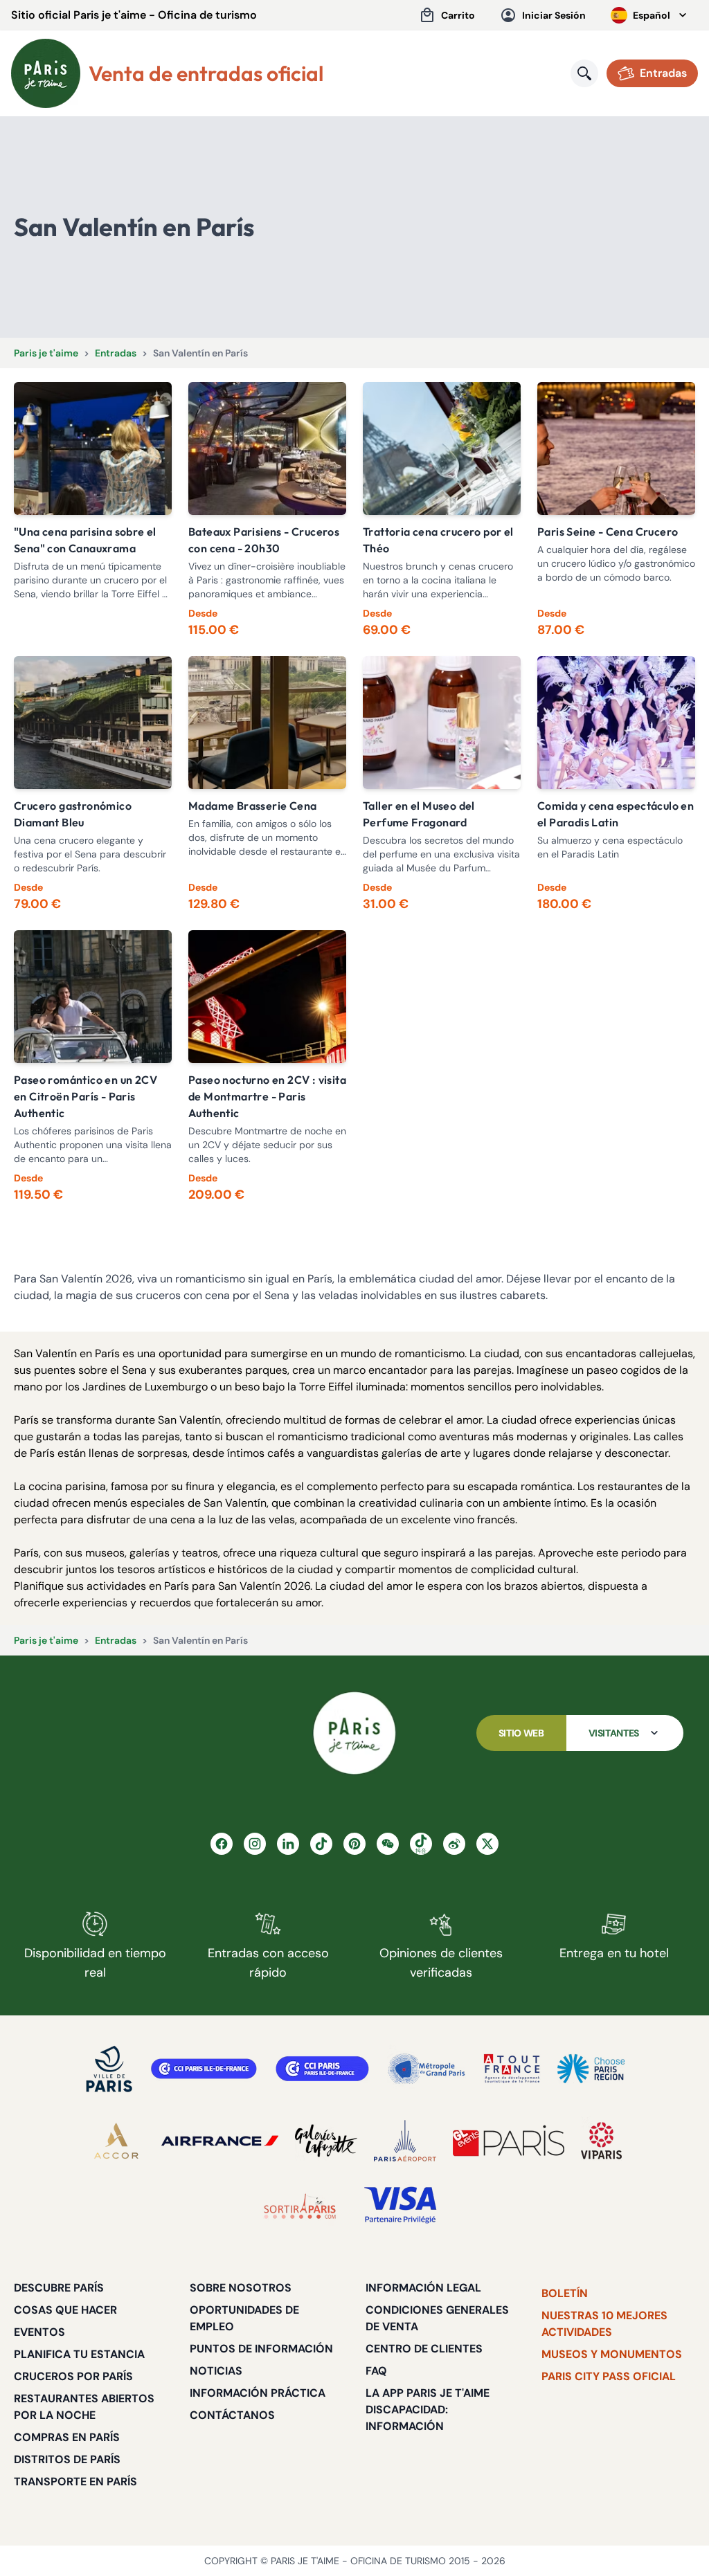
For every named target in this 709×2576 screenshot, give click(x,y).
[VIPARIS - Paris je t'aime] (601, 2141)
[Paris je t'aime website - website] (46, 73)
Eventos (39, 2332)
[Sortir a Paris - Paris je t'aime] (300, 2206)
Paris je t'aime (46, 353)
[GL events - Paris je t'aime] (509, 2141)
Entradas (116, 353)
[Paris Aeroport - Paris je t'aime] (405, 2141)
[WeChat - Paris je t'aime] (388, 1844)
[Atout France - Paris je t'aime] (512, 2069)
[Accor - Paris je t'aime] (116, 2141)
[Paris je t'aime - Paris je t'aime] (354, 1733)
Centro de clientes (424, 2349)
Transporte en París (75, 2482)
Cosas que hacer (65, 2310)
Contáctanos (232, 2415)
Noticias (216, 2371)
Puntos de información (261, 2349)
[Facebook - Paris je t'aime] (222, 1844)
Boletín (565, 2293)
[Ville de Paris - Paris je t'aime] (109, 2069)
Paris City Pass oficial (609, 2376)
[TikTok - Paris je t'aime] (321, 1844)
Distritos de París (67, 2459)
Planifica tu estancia (79, 2354)
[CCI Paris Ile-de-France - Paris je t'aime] (204, 2069)
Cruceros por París (73, 2376)
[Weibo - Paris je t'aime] (454, 1844)
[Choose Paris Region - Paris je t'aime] (591, 2069)
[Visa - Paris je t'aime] (401, 2206)
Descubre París (59, 2288)
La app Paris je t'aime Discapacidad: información (428, 2410)
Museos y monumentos (612, 2354)
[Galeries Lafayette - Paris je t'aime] (326, 2141)
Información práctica (258, 2393)
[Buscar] (584, 73)
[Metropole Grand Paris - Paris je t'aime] (427, 2069)
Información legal (423, 2288)
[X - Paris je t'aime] (487, 1844)
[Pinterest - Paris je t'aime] (354, 1844)
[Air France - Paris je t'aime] (220, 2141)
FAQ (376, 2371)
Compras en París (67, 2437)
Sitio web (521, 1733)
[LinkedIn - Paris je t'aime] (288, 1844)
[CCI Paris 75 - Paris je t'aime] (322, 2069)
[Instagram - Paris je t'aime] (255, 1844)
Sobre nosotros (241, 2288)
